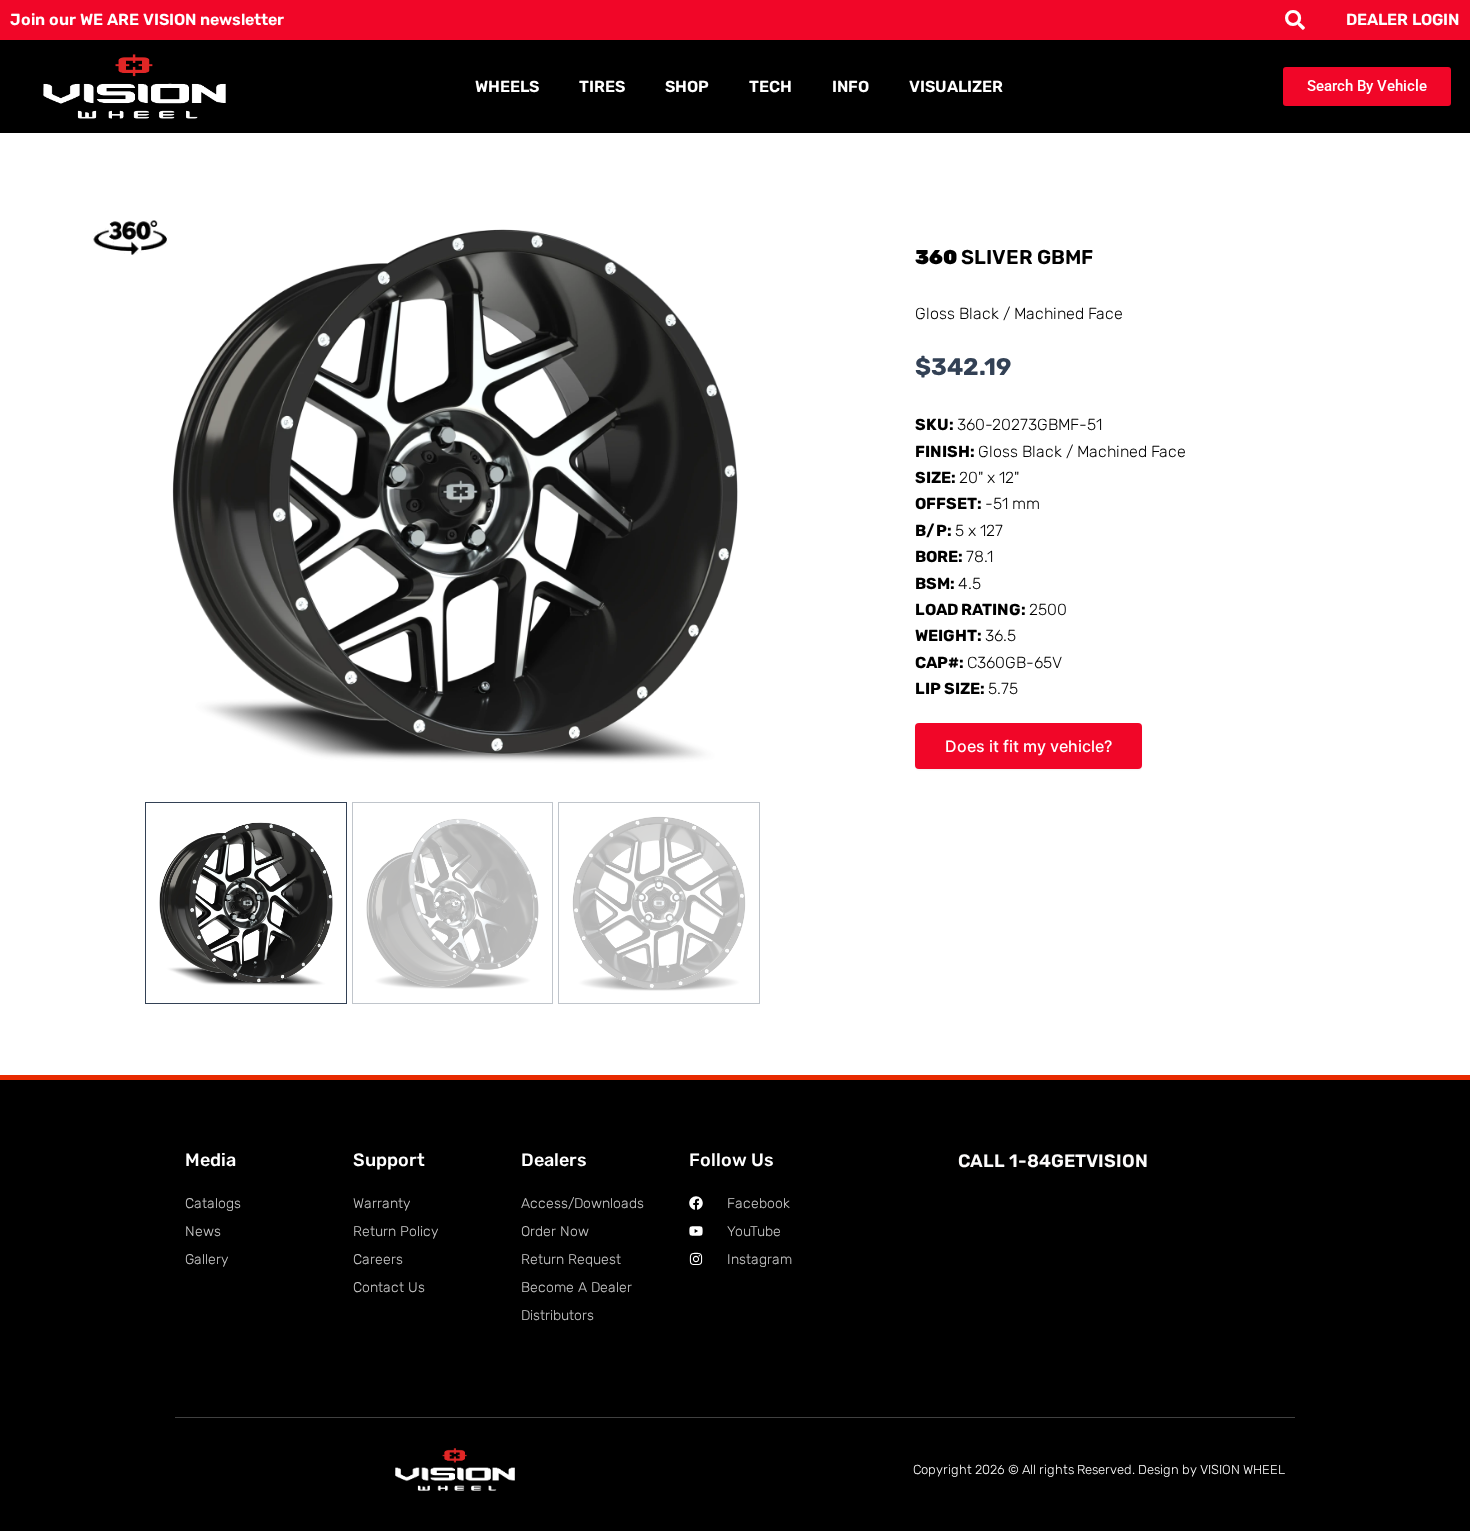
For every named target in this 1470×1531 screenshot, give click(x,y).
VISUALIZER (956, 86)
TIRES (602, 86)
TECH (770, 86)
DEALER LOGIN (1402, 19)
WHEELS (507, 86)
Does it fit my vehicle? (1028, 746)
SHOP (687, 86)
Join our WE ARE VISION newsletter (147, 19)
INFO (850, 86)
